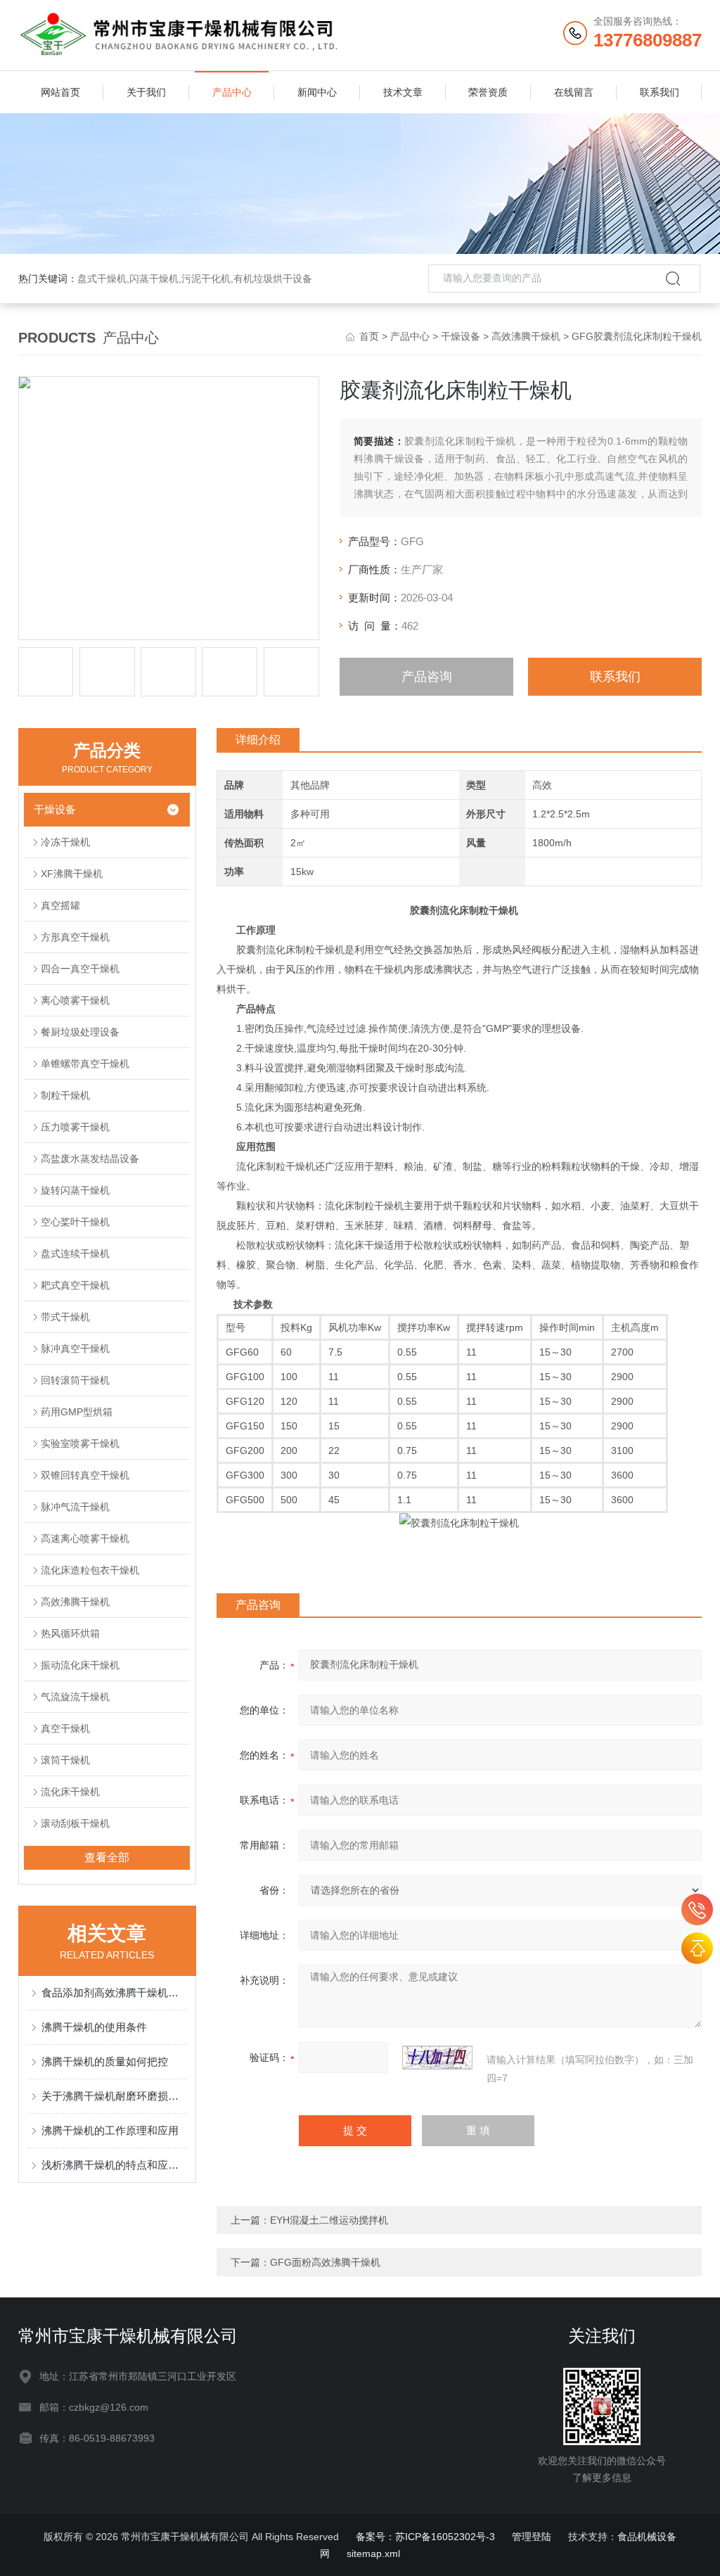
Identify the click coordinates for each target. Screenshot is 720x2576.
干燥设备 (461, 336)
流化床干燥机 (70, 1792)
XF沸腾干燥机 (72, 874)
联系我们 (660, 92)
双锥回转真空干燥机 (85, 1475)
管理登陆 (532, 2537)
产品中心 (232, 92)
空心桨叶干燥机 (75, 1222)
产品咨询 (427, 677)
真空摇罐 (60, 905)
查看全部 (107, 1857)
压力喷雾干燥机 (75, 1127)
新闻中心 (317, 92)
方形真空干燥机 (75, 937)
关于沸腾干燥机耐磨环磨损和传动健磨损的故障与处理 (114, 2096)
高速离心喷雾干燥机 (85, 1538)
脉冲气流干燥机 (75, 1507)
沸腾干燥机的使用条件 (94, 2027)
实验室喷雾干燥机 (80, 1443)
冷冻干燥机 (65, 842)
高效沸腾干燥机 (526, 336)
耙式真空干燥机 (75, 1285)
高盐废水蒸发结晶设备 (90, 1159)
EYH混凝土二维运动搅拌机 (329, 2220)
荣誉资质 (488, 92)
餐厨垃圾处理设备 (80, 1032)
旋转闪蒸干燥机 (75, 1190)
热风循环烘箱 (70, 1633)
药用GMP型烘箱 (77, 1412)
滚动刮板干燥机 (75, 1823)
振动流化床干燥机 (80, 1665)
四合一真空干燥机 (80, 969)
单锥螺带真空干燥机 (85, 1064)
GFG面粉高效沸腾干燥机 (325, 2262)
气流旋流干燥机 (75, 1697)
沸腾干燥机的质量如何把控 (105, 2061)
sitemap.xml (373, 2553)
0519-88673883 (697, 1909)
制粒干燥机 (65, 1095)
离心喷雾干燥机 (75, 1000)
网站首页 (60, 92)
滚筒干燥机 (65, 1760)
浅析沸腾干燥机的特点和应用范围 (114, 2165)
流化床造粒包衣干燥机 (90, 1570)
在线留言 (574, 92)
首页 (369, 336)
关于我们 (146, 92)
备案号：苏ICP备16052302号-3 (425, 2537)
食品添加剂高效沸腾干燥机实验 (114, 1992)
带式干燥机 (65, 1317)
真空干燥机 (65, 1728)
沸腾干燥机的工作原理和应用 (110, 2130)
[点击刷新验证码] (437, 2058)
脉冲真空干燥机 (75, 1348)
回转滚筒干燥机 (75, 1380)
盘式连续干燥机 (75, 1254)
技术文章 (403, 92)
